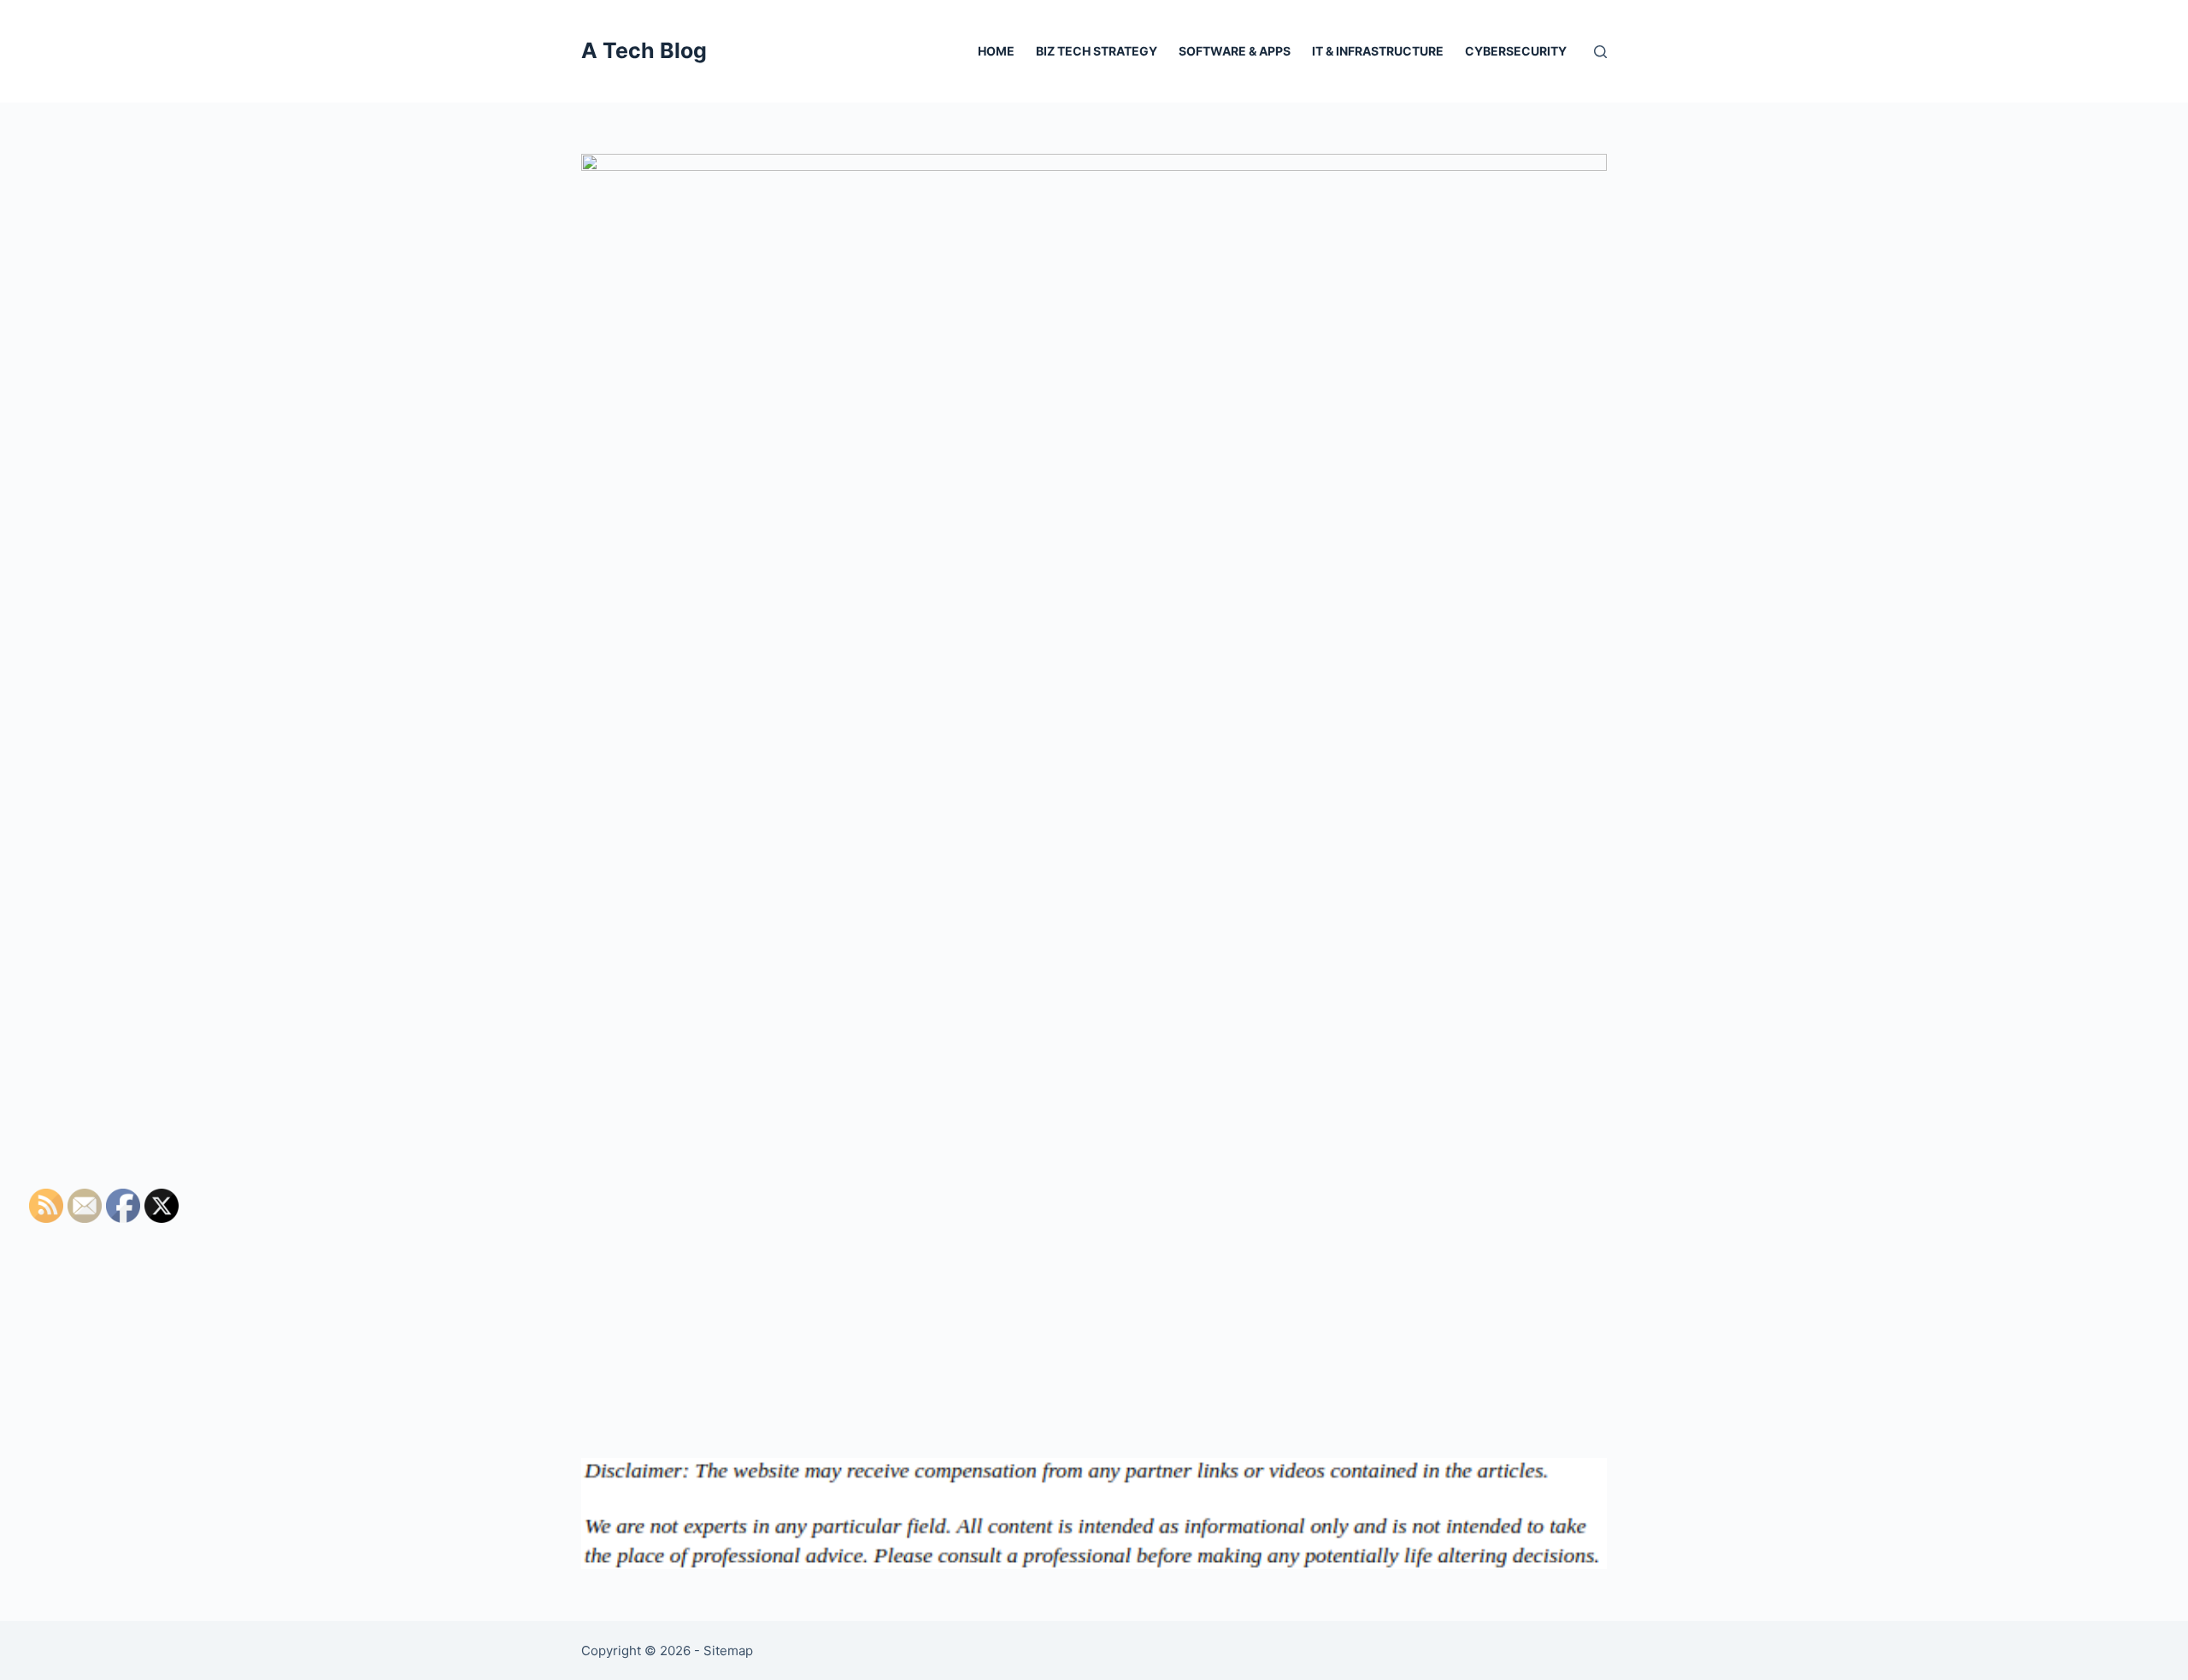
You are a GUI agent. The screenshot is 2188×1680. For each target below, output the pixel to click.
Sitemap (728, 1651)
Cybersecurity (1516, 51)
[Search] (1600, 52)
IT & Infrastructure (1378, 51)
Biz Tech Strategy (1097, 51)
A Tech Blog (644, 50)
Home (996, 51)
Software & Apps (1235, 51)
